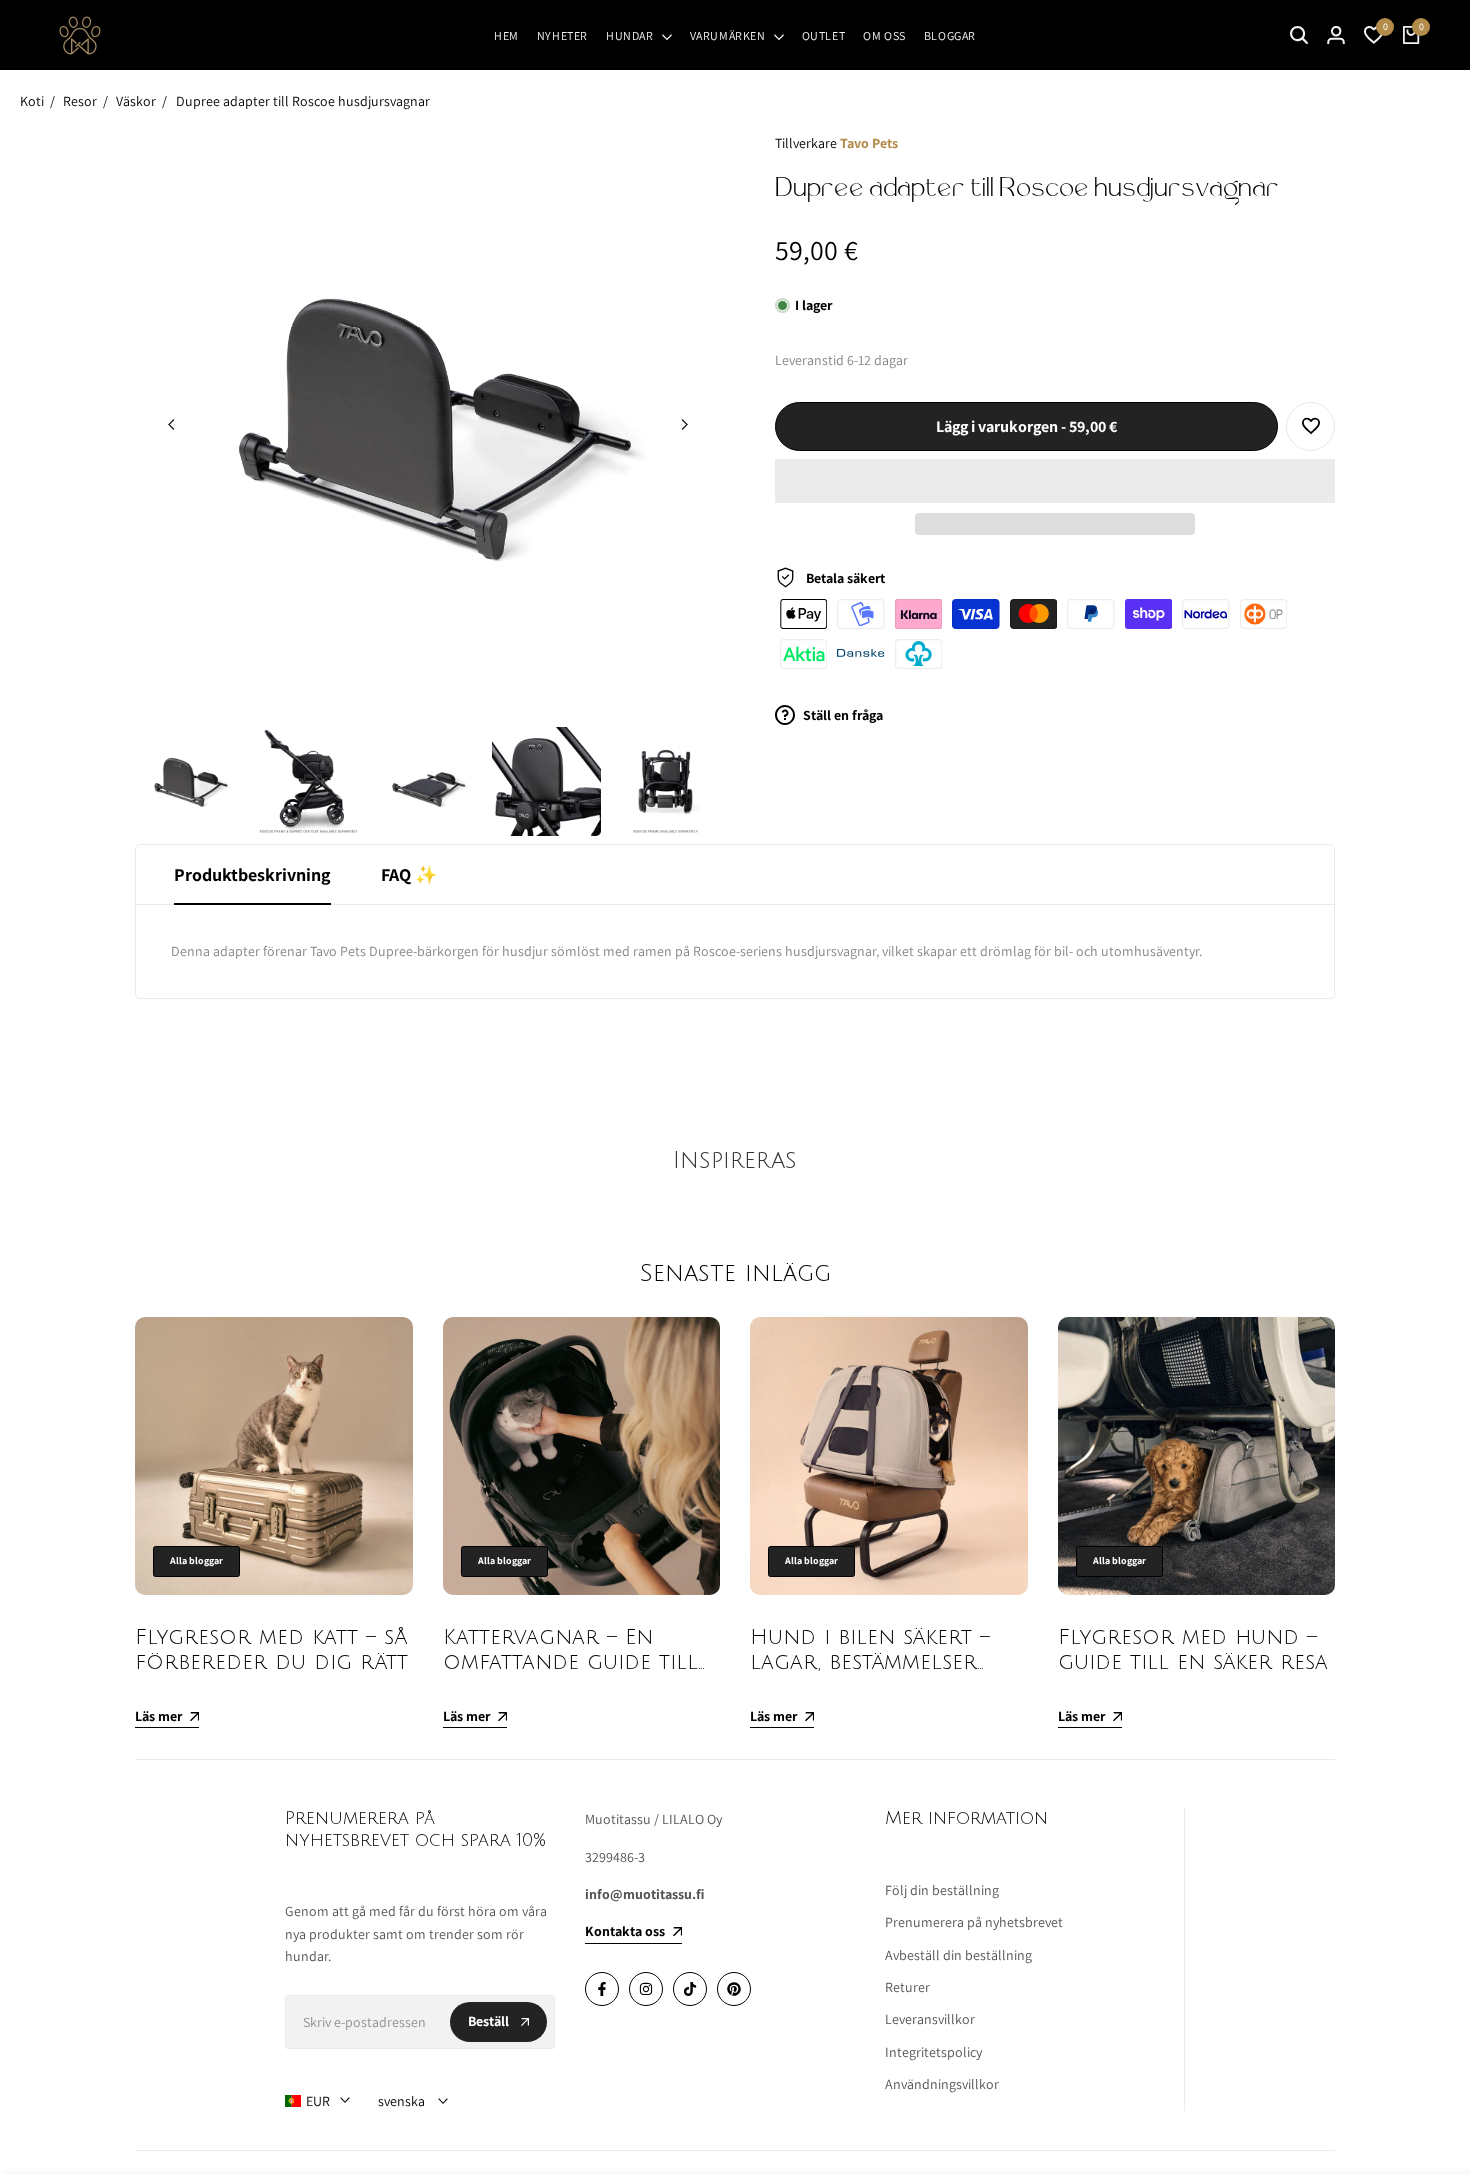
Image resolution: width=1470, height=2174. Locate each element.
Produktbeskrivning (252, 874)
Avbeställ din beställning (958, 1955)
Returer (907, 1987)
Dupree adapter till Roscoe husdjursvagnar (303, 101)
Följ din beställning (942, 1890)
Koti (32, 101)
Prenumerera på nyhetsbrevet (974, 1922)
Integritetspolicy (933, 2052)
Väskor (136, 101)
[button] (1055, 481)
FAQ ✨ (409, 874)
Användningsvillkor (942, 2084)
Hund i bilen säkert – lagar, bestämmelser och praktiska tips (870, 1662)
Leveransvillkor (930, 2019)
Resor (80, 101)
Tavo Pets (869, 143)
